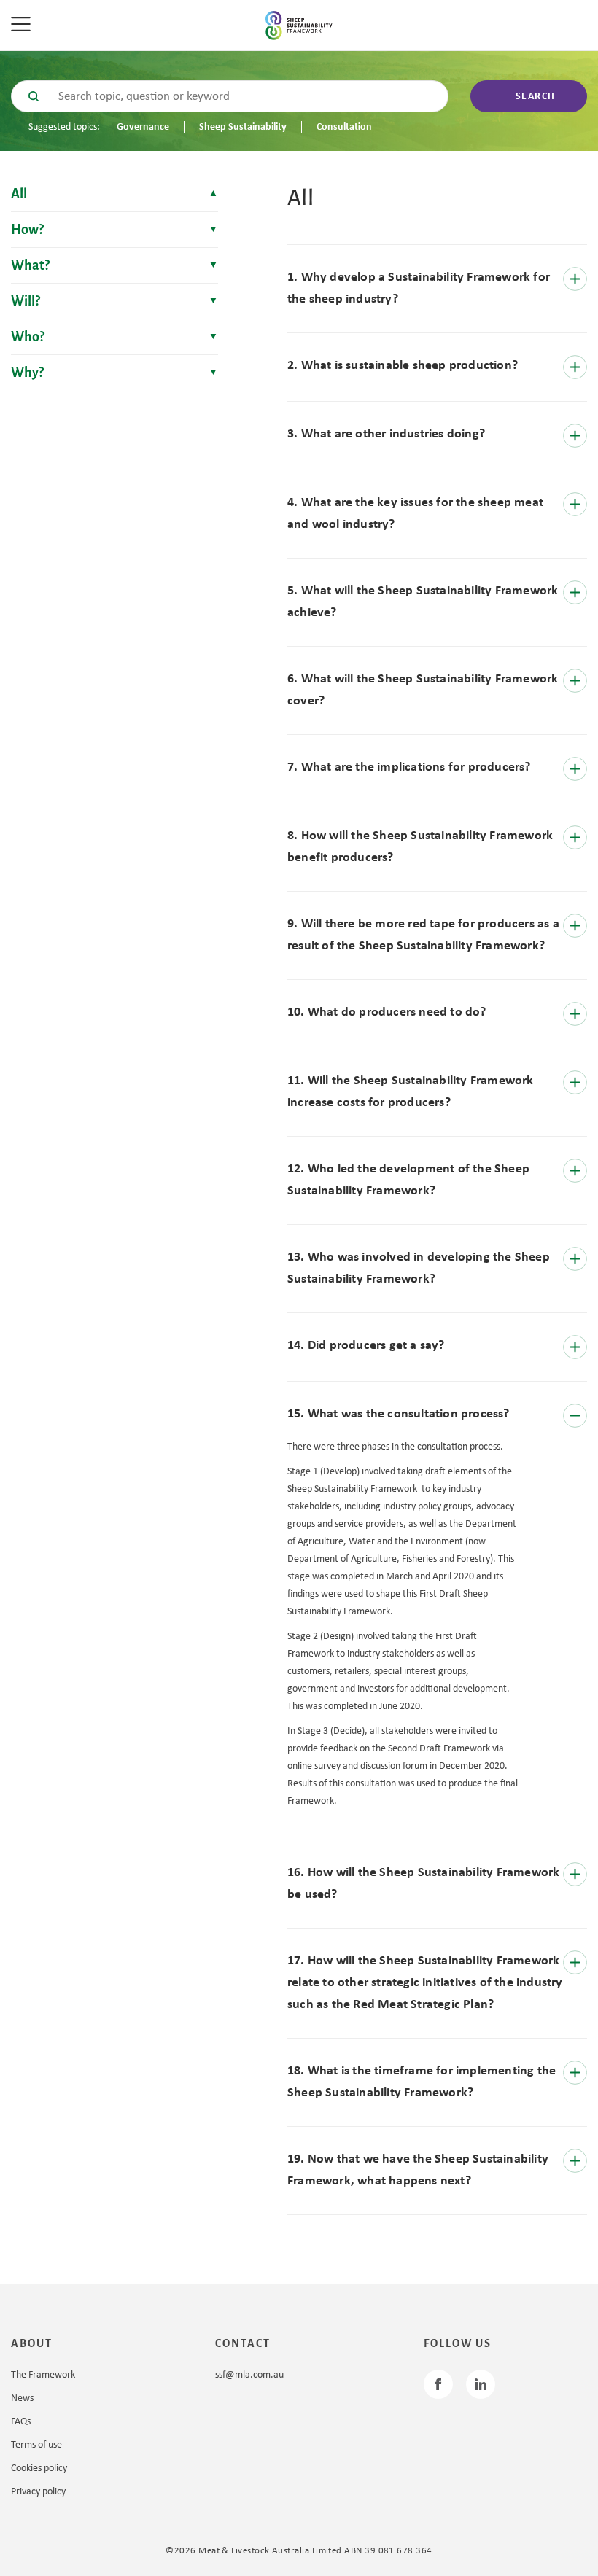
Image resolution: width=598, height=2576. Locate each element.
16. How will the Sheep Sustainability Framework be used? (423, 1884)
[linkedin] (481, 2384)
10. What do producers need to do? (387, 1012)
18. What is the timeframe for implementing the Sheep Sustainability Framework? (422, 2082)
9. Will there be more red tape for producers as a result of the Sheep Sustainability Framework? (423, 935)
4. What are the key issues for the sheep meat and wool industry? (415, 514)
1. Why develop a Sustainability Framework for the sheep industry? (419, 288)
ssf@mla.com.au (249, 2375)
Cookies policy (39, 2468)
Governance (143, 127)
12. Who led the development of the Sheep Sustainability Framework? (408, 1180)
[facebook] (438, 2384)
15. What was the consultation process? (399, 1414)
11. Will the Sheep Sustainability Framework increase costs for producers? (411, 1092)
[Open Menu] (26, 26)
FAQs (21, 2422)
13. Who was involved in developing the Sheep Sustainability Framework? (419, 1268)
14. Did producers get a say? (366, 1346)
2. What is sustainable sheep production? (403, 366)
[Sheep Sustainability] (299, 26)
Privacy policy (38, 2492)
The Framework (43, 2375)
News (22, 2398)
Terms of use (36, 2445)
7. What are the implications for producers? (409, 767)
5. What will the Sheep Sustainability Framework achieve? (423, 602)
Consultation (344, 127)
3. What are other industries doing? (386, 434)
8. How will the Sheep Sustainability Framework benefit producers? (420, 847)
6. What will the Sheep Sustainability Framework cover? (423, 690)
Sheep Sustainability (243, 127)
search (536, 97)
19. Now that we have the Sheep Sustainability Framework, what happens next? (418, 2170)
